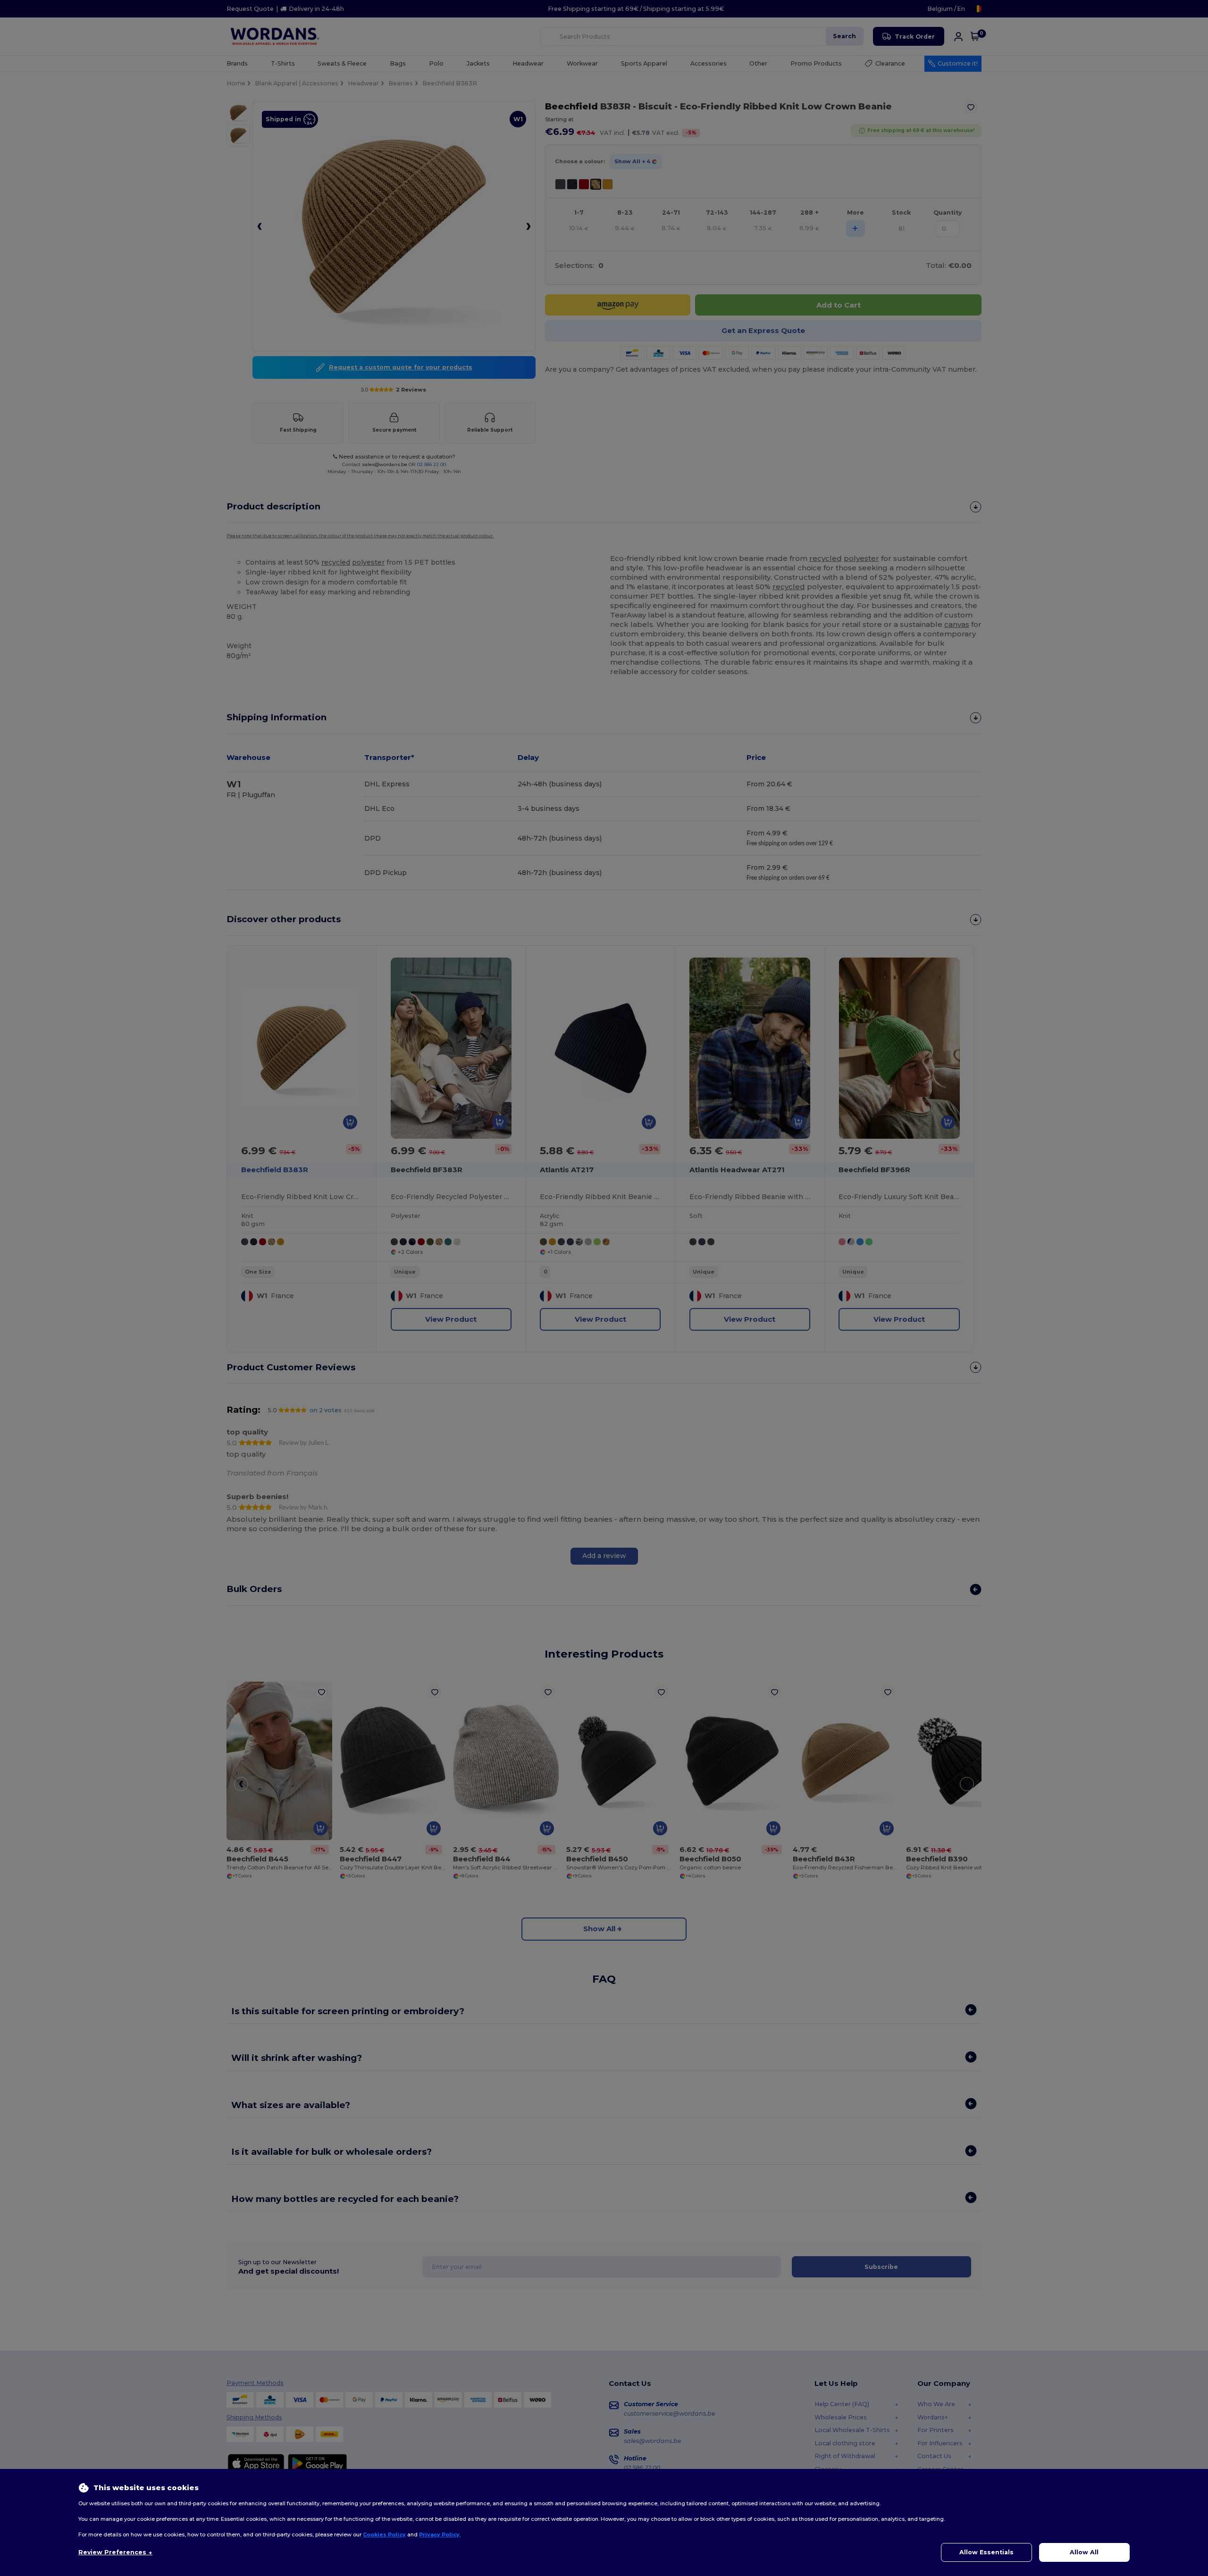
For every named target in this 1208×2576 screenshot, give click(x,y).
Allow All (1084, 2552)
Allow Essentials (986, 2552)
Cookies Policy (384, 2534)
